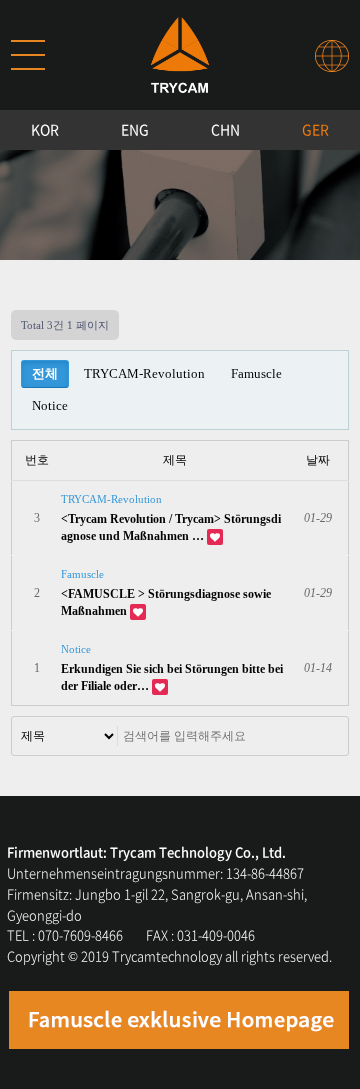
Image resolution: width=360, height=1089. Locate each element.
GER (315, 129)
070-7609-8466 (80, 934)
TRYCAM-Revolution (144, 373)
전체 (45, 373)
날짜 (318, 460)
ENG (135, 129)
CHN (225, 129)
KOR (45, 129)
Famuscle (256, 373)
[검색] (323, 736)
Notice (50, 405)
